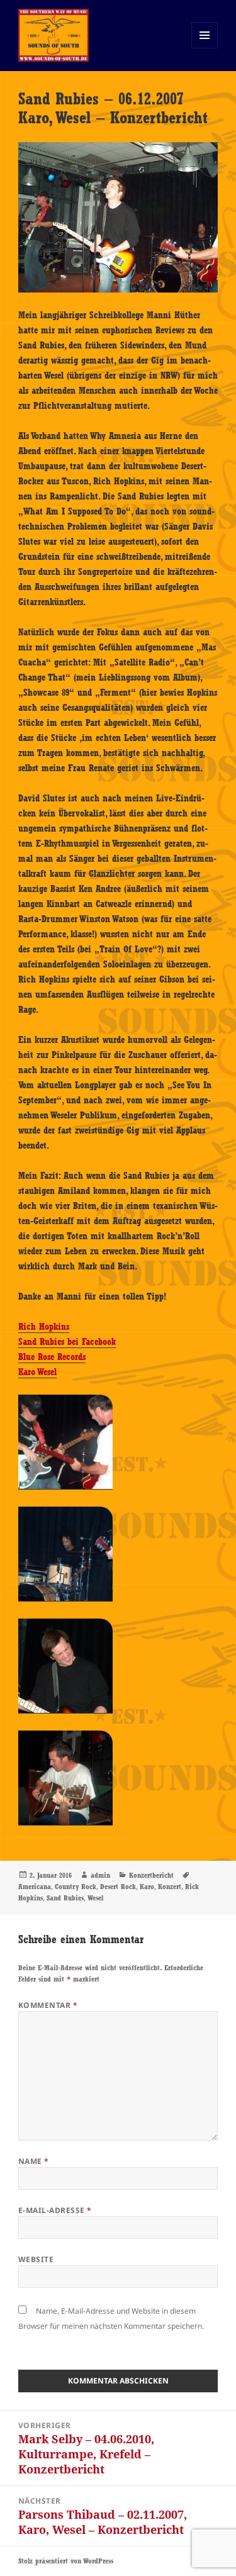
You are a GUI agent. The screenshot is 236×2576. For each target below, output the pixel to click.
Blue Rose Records (52, 1357)
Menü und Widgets (205, 48)
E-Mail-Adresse (55, 2210)
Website (36, 2259)
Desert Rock (118, 1887)
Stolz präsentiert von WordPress (66, 2561)
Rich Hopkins (44, 1327)
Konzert (170, 1887)
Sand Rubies (65, 1898)
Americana (35, 1887)
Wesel (95, 1898)
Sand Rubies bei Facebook (67, 1342)
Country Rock (76, 1887)
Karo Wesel (37, 1372)
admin (100, 1875)
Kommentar (48, 2005)
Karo (147, 1887)
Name (34, 2161)
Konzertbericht (151, 1875)
